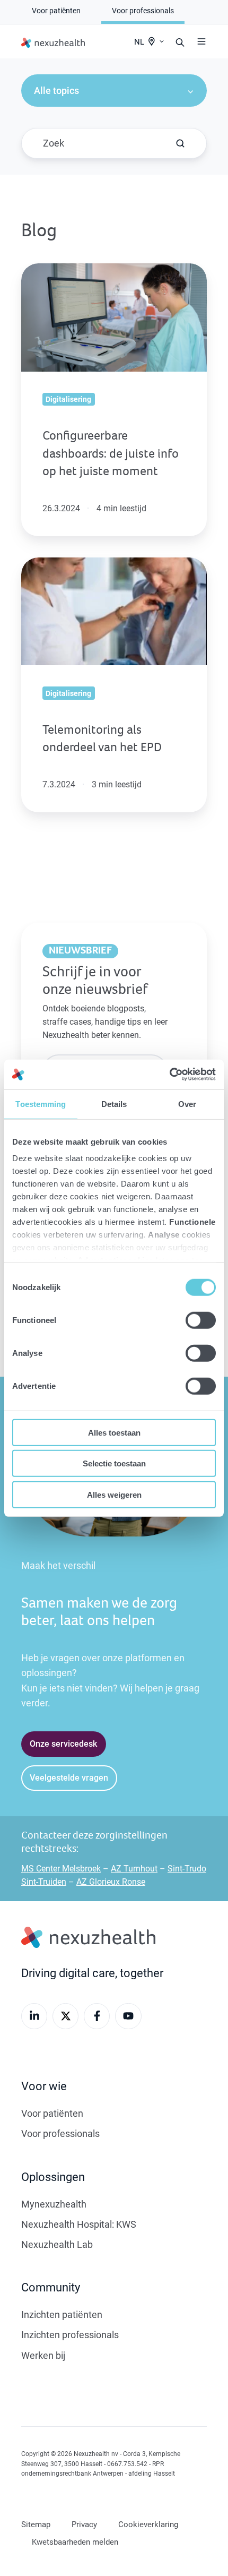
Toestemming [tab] (41, 1104)
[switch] (201, 1320)
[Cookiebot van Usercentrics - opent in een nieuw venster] (169, 1075)
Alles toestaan (114, 1432)
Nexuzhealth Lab (57, 2244)
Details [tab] (114, 1104)
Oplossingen (53, 2176)
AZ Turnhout (134, 1868)
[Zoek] (180, 143)
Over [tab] (187, 1104)
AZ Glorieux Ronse (111, 1881)
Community (51, 2287)
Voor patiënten (52, 2113)
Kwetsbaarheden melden (75, 2541)
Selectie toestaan (114, 1463)
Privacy (84, 2524)
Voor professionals (60, 2133)
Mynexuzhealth (54, 2204)
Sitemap (36, 2524)
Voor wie (44, 2086)
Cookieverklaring (148, 2524)
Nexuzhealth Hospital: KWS (79, 2224)
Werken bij (43, 2355)
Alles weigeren (114, 1494)
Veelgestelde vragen (69, 1777)
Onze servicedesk (63, 1743)
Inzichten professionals (70, 2334)
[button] (201, 41)
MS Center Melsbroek (61, 1868)
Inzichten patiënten (62, 2314)
